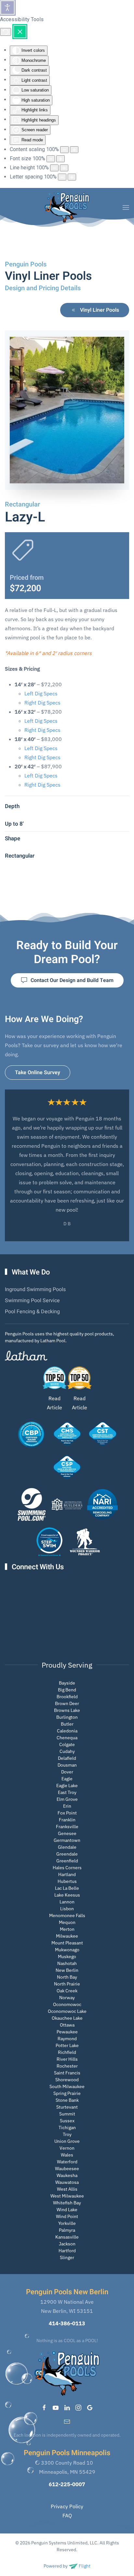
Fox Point (67, 1813)
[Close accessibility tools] (20, 32)
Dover (67, 1772)
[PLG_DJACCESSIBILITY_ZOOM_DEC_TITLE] (64, 150)
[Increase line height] (64, 168)
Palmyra (67, 2230)
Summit (67, 2114)
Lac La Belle (67, 1888)
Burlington (67, 1717)
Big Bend (67, 1690)
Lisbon (67, 1909)
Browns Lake (67, 1710)
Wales (67, 2155)
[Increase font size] (60, 159)
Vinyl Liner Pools (100, 310)
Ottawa (67, 2025)
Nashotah (67, 1963)
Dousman (67, 1765)
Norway (67, 1998)
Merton (67, 1929)
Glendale (67, 1847)
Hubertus (67, 1881)
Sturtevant (67, 2107)
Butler (67, 1724)
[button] (126, 207)
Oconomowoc (67, 2004)
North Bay (67, 1977)
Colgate (67, 1744)
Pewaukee (67, 2032)
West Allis (67, 2189)
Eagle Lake (67, 1786)
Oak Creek (67, 1991)
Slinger (67, 2257)
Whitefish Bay (67, 2203)
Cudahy (67, 1751)
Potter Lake (67, 2045)
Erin (67, 1806)
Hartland (67, 1874)
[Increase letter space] (72, 177)
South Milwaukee (67, 2086)
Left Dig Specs (41, 693)
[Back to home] (67, 207)
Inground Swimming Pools (35, 1289)
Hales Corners (67, 1868)
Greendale (67, 1854)
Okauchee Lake (67, 2018)
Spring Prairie (67, 2093)
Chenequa (67, 1738)
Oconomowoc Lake (67, 2011)
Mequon (67, 1922)
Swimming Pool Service (32, 1301)
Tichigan (67, 2128)
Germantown (67, 1840)
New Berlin (67, 1970)
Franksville (67, 1827)
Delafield (67, 1758)
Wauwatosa (67, 2182)
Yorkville (67, 2223)
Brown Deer (67, 1703)
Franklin (67, 1820)
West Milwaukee (67, 2196)
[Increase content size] (74, 150)
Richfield (67, 2052)
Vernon (67, 2148)
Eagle (67, 1779)
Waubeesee (67, 2169)
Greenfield (67, 1861)
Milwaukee (67, 1936)
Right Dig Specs (42, 703)
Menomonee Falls (67, 1915)
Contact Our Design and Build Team (72, 980)
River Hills (67, 2059)
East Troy (67, 1792)
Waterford (67, 2162)
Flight (84, 2566)
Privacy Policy (67, 2506)
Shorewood (67, 2080)
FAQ (67, 2515)
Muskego (67, 1957)
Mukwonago (67, 1950)
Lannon (67, 1902)
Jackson (67, 2244)
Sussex (67, 2121)
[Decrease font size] (51, 159)
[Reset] (6, 32)
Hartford (67, 2251)
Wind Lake (67, 2210)
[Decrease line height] (54, 168)
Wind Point (67, 2216)
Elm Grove (67, 1799)
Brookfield (67, 1697)
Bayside (67, 1683)
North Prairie (67, 1984)
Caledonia (67, 1731)
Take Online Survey (38, 1073)
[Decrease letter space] (62, 177)
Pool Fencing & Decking (32, 1312)
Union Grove (67, 2141)
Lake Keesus (67, 1895)
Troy (67, 2134)
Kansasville (67, 2237)
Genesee (67, 1833)
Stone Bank (67, 2100)
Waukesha (67, 2175)
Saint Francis (67, 2073)
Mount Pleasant (67, 1943)
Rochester (67, 2066)
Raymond (67, 2039)
